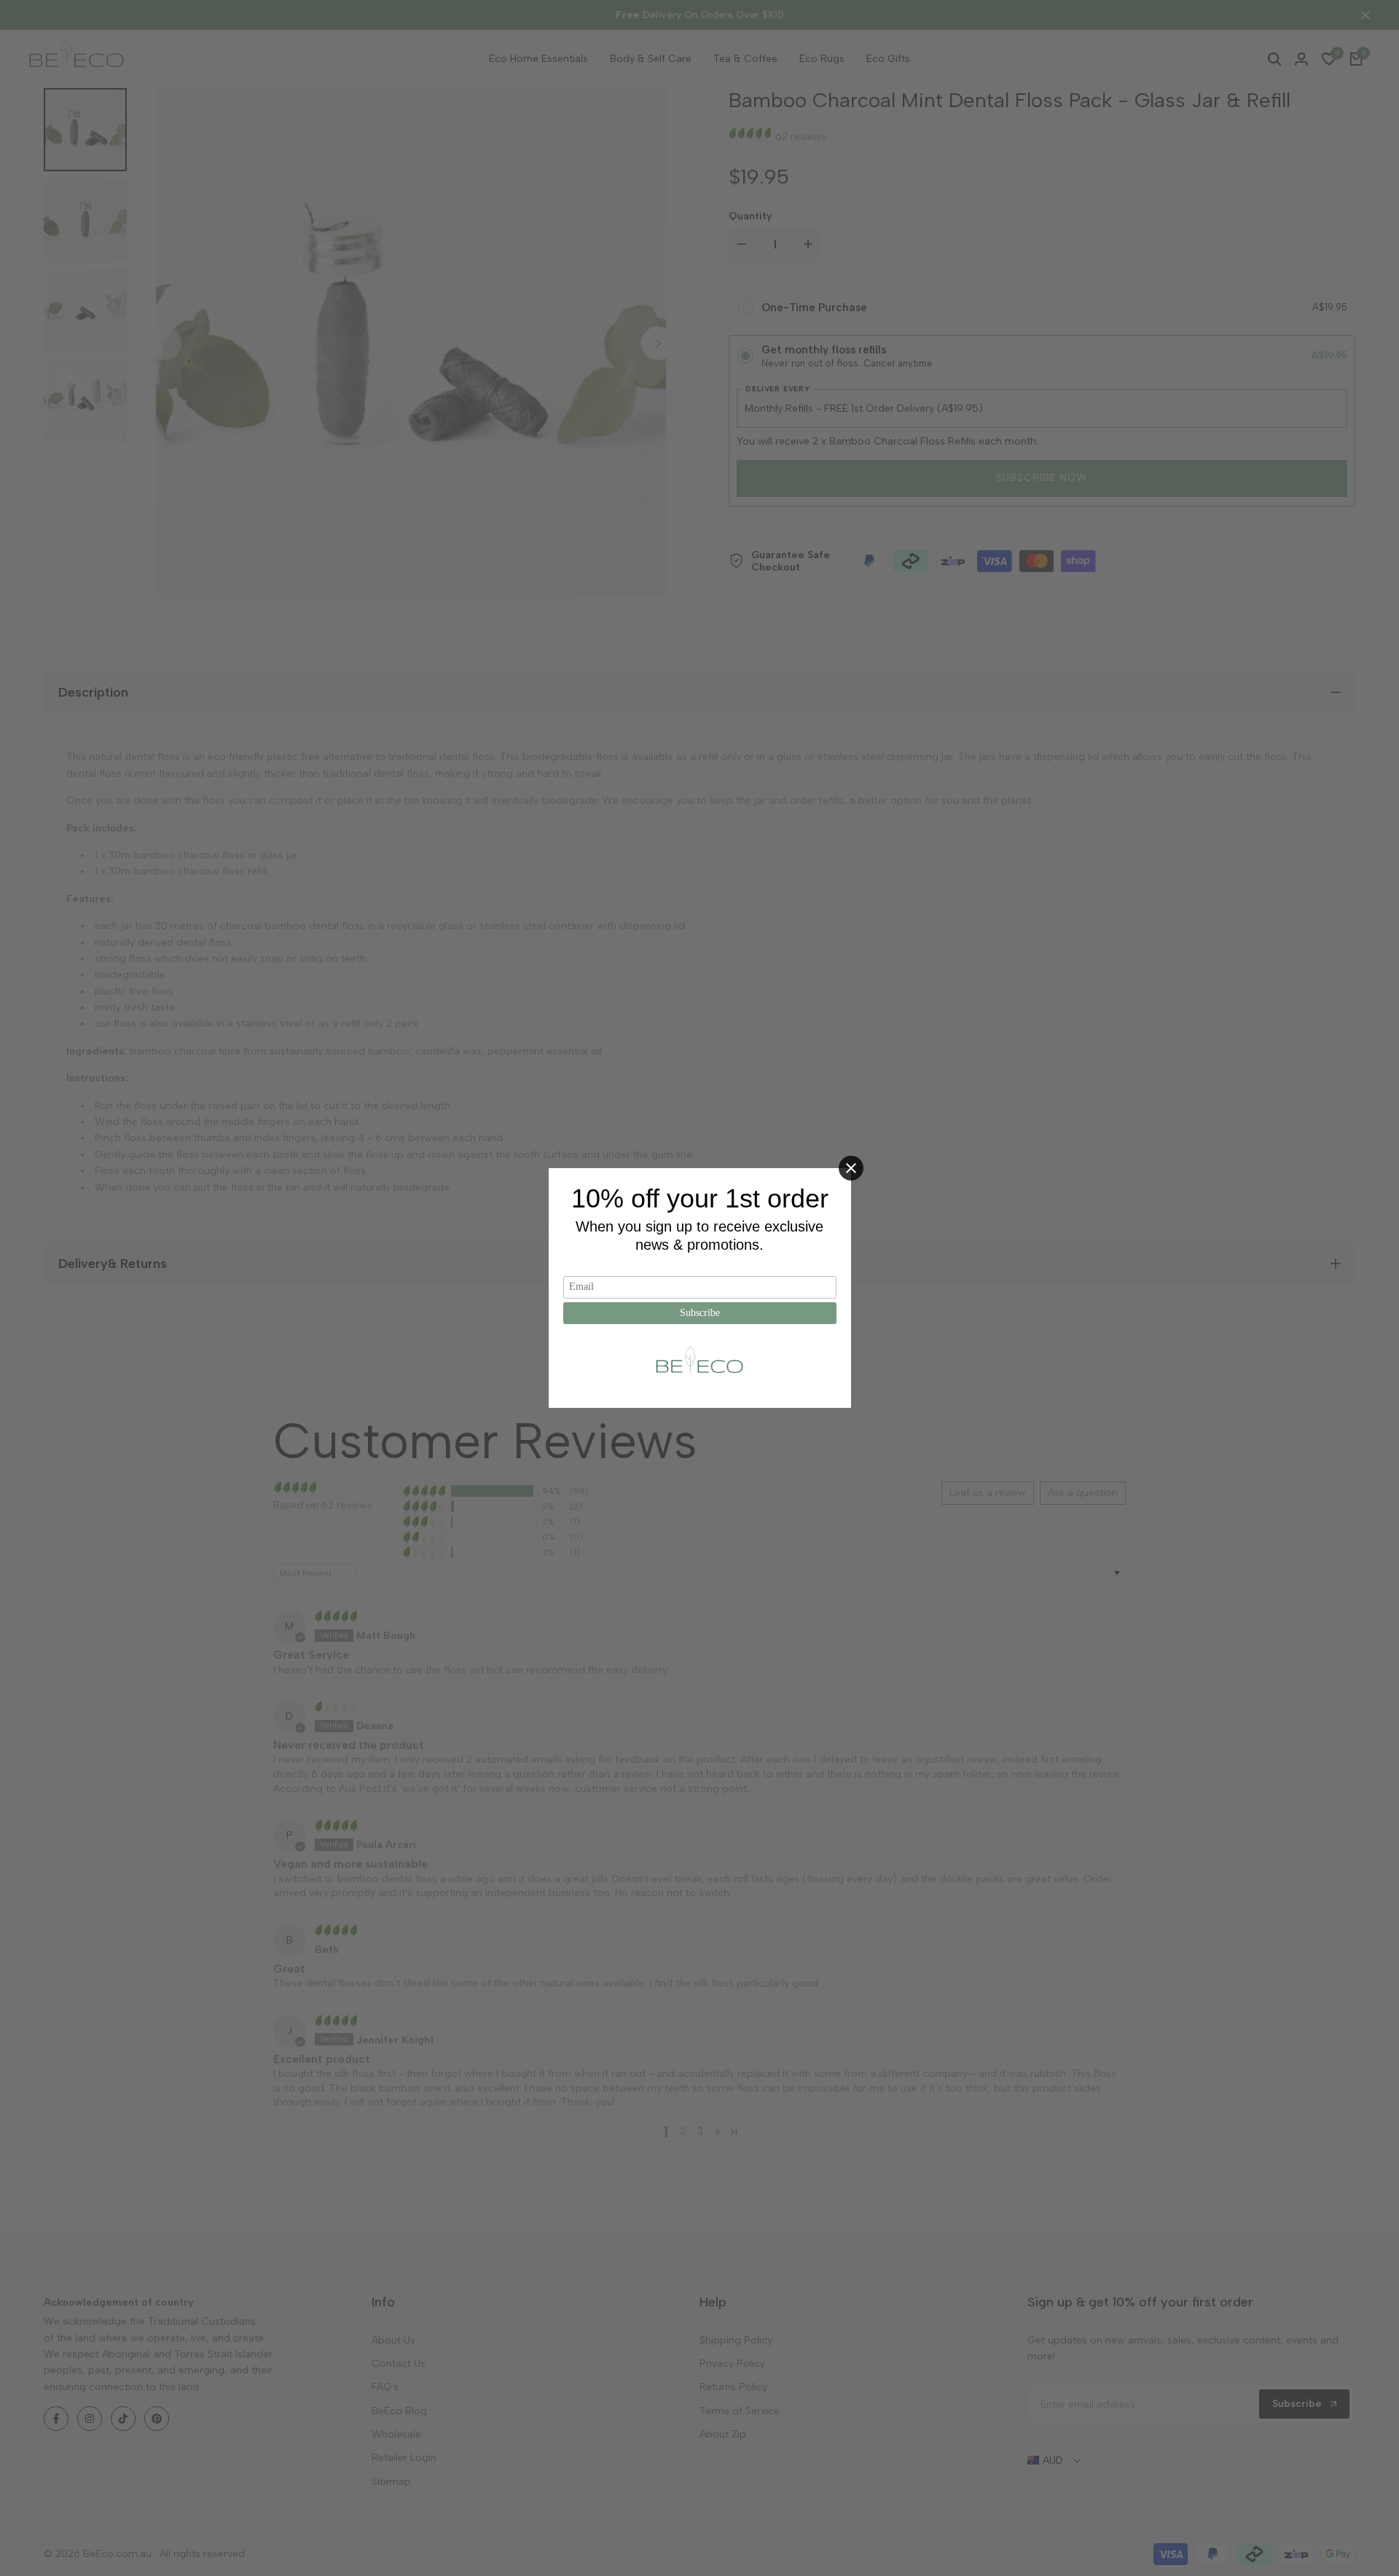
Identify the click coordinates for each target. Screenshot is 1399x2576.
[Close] (851, 1168)
